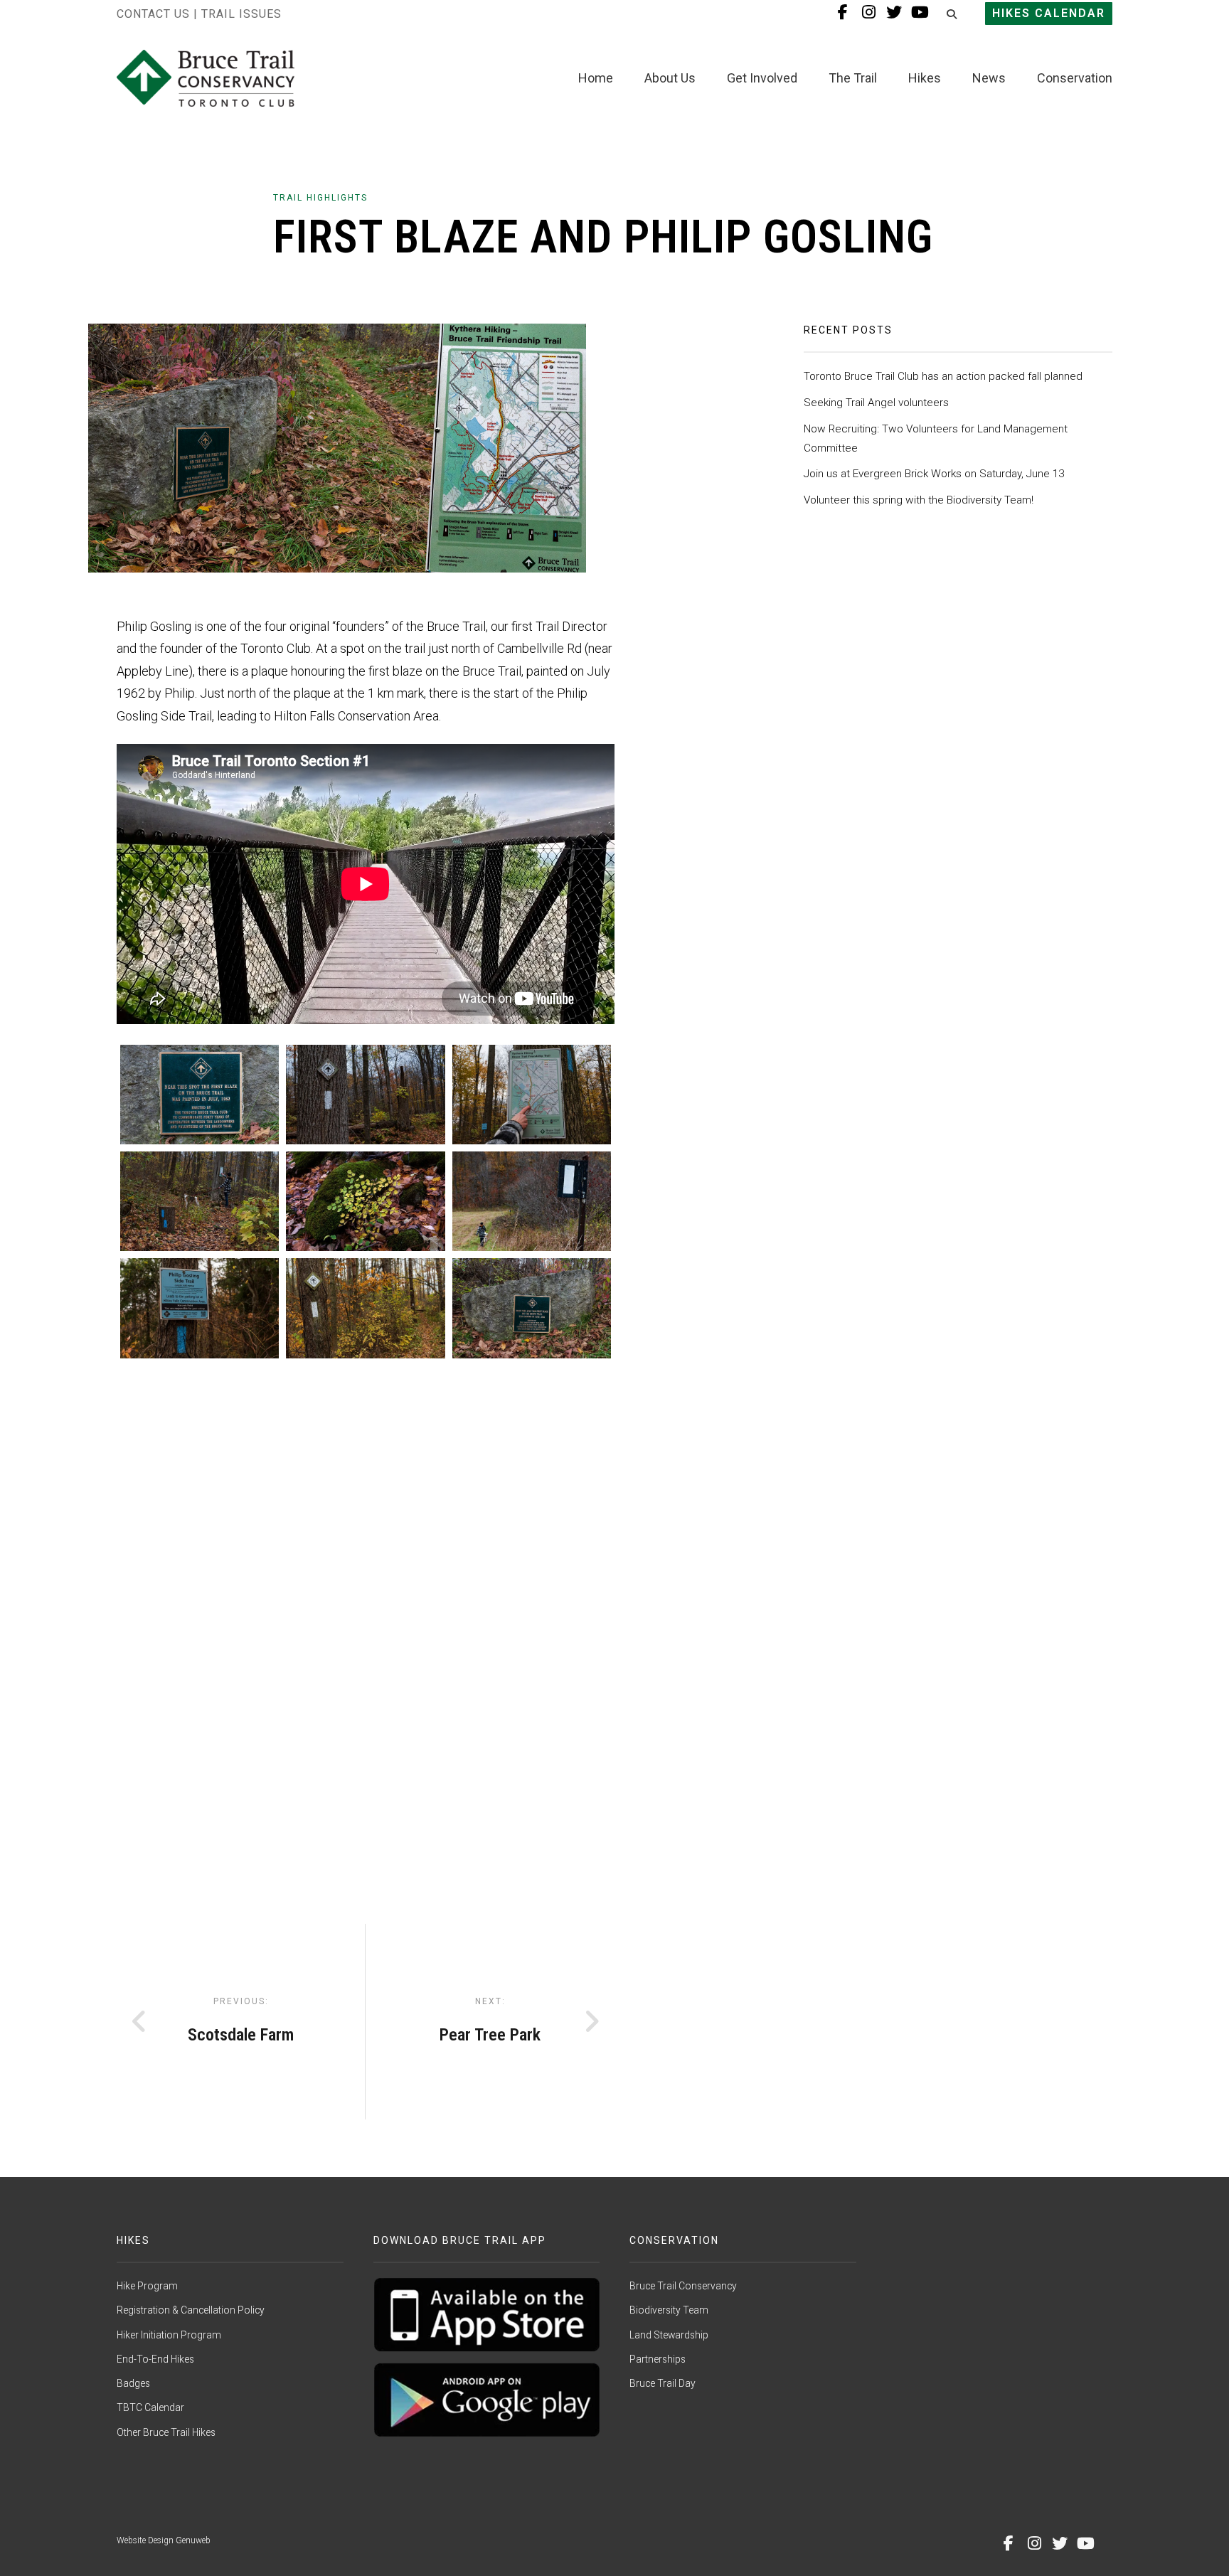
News (989, 78)
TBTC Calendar (150, 2407)
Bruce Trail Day (663, 2383)
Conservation (1075, 78)
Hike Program (147, 2286)
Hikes (925, 78)
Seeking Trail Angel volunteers (876, 403)
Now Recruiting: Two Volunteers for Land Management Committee (936, 438)
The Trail (853, 78)
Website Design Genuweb (164, 2540)
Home (596, 78)
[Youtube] (1085, 2543)
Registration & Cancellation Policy (191, 2310)
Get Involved (762, 78)
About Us (670, 78)
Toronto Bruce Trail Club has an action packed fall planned (943, 376)
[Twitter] (1060, 2543)
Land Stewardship (669, 2335)
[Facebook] (1009, 2543)
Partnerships (658, 2359)
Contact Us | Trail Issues (199, 14)
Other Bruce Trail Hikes (166, 2432)
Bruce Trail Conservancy (683, 2286)
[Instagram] (1034, 2543)
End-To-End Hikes (155, 2359)
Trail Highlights (320, 198)
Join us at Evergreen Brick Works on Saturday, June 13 (934, 474)
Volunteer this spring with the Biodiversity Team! (919, 500)
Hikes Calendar (1049, 13)
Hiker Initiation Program (169, 2335)
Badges (133, 2383)
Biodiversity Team (669, 2310)
